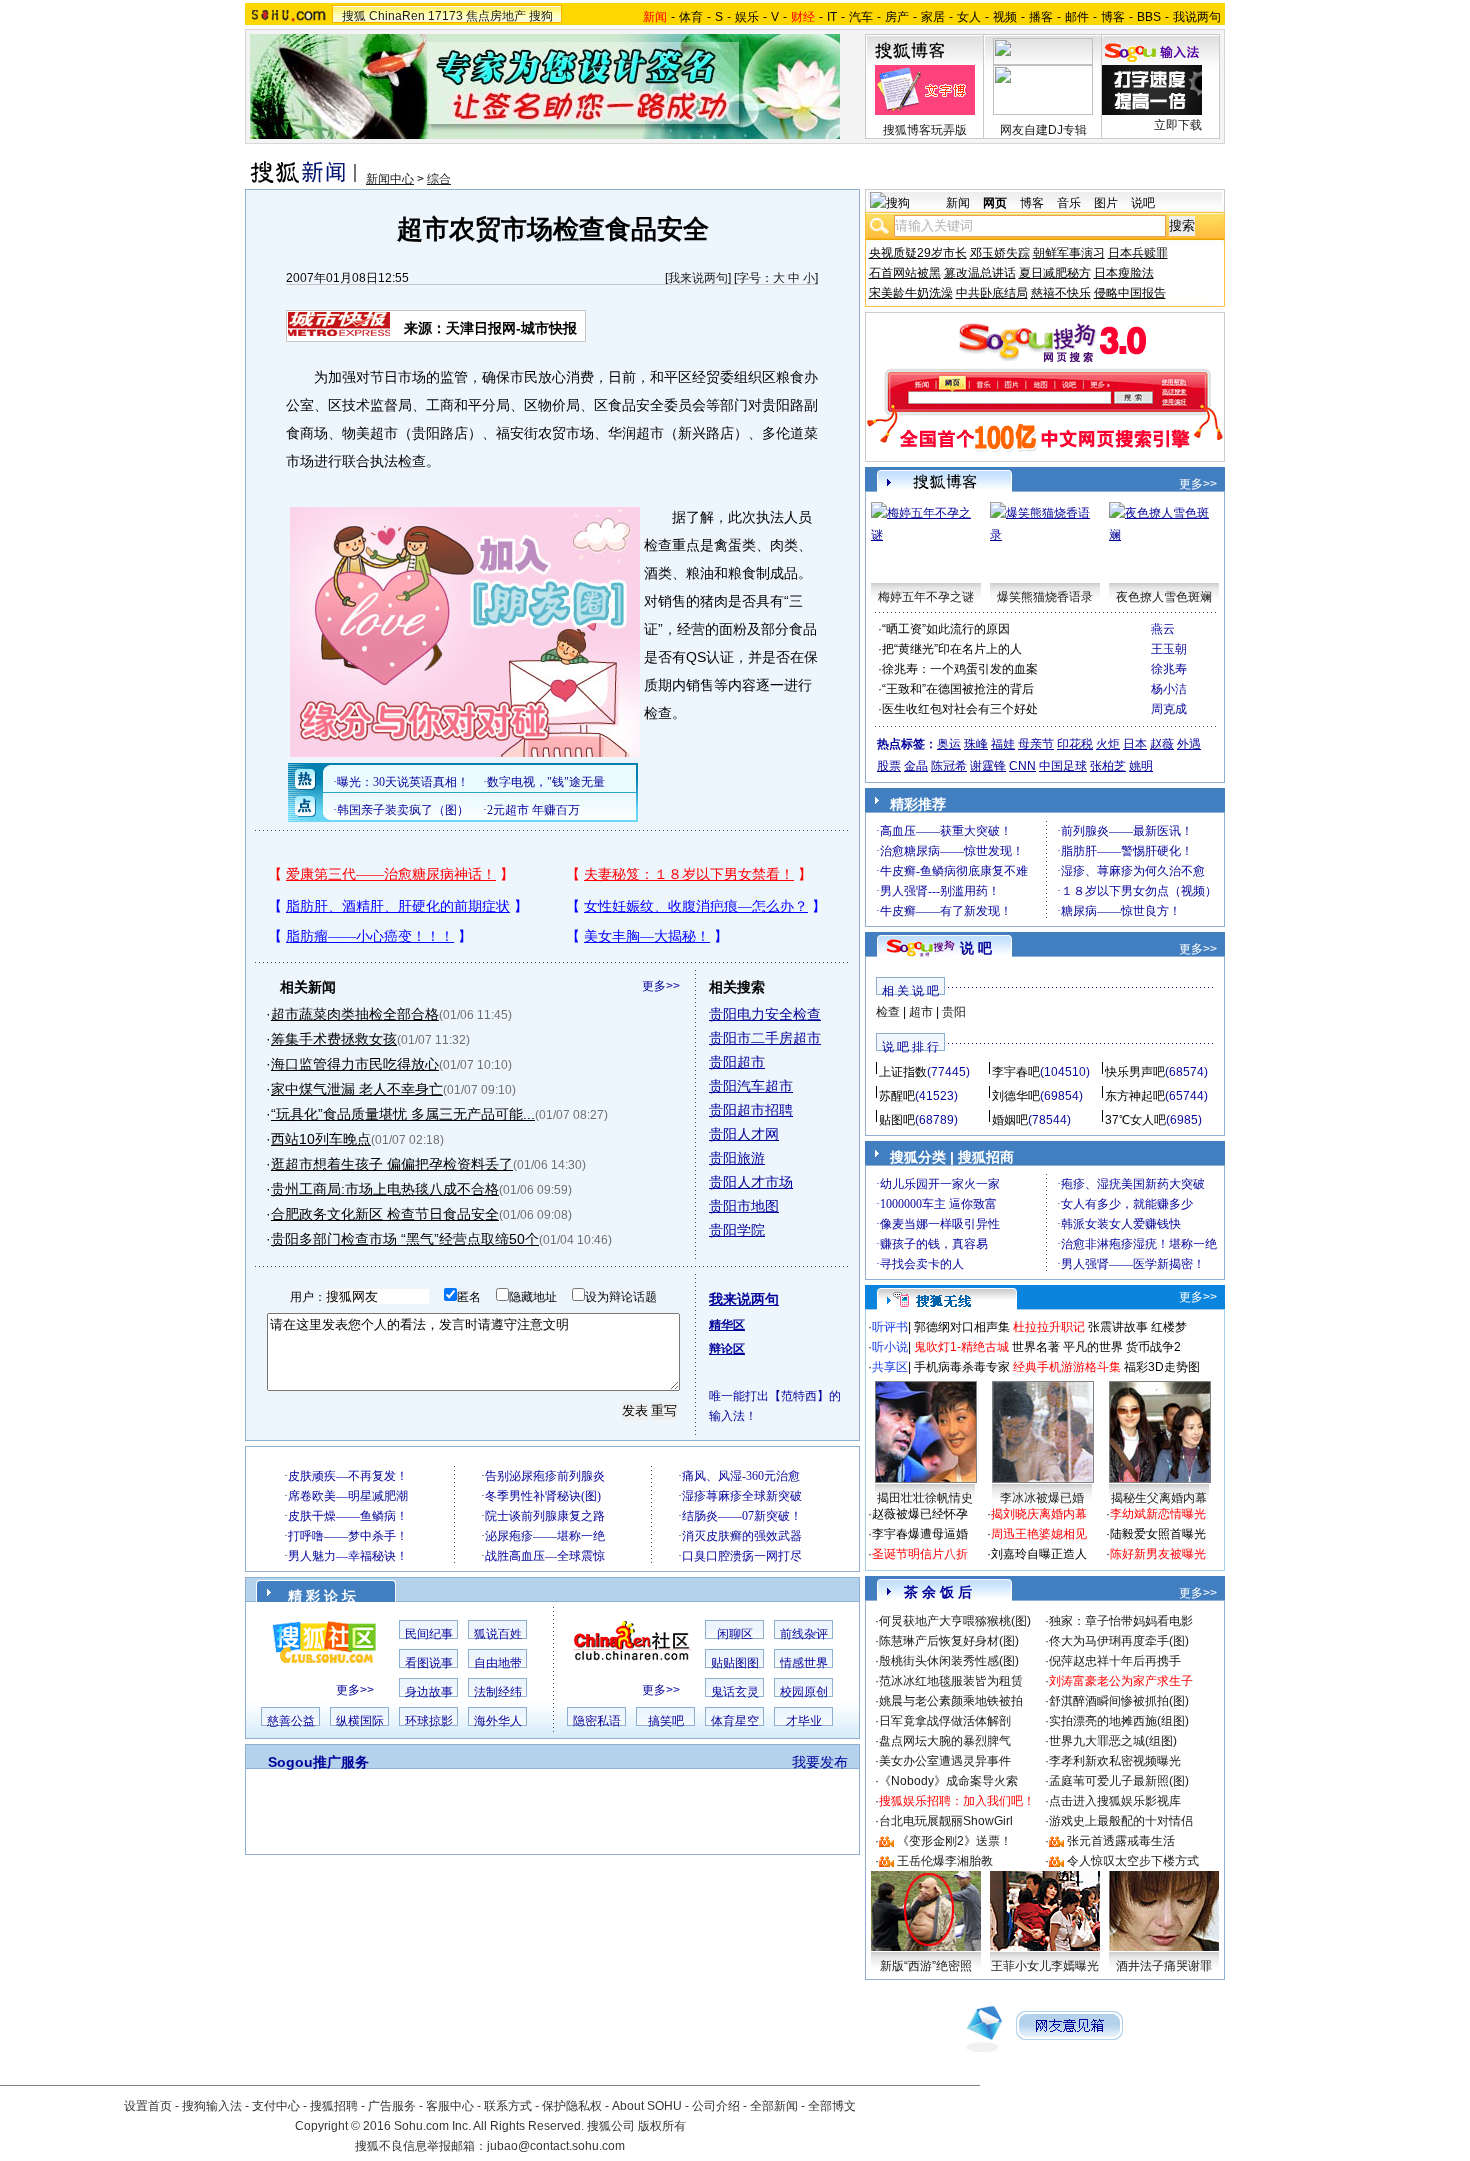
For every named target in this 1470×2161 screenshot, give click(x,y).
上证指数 (903, 1072)
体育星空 (735, 1721)
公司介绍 (716, 2106)
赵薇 (1162, 744)
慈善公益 (291, 1721)
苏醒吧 (897, 1096)
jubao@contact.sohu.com (556, 2146)
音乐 (1069, 203)
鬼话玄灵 (735, 1692)
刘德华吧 (1016, 1096)
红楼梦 (1169, 1327)
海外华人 (498, 1721)
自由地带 (498, 1663)
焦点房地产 (496, 16)
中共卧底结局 (992, 293)
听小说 (890, 1347)
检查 (888, 1012)
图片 (1106, 203)
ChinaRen (397, 16)
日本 (1135, 744)
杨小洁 (1169, 689)
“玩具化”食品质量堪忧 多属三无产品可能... (403, 1114)
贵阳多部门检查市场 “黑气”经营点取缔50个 (405, 1239)
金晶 (916, 766)
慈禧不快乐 (1061, 293)
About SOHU (647, 2106)
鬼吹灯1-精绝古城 (961, 1347)
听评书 (890, 1327)
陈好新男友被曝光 (1158, 1554)
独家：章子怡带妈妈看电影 (1121, 1621)
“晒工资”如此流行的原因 (946, 629)
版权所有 (662, 2126)
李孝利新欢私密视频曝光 (1115, 1761)
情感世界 (804, 1663)
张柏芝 (1108, 766)
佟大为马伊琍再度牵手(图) (1119, 1641)
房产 (897, 17)
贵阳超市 (737, 1062)
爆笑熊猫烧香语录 (1045, 597)
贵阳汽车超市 (751, 1086)
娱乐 (747, 17)
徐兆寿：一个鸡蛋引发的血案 (960, 669)
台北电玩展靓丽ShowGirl (946, 1821)
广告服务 (392, 2106)
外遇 (1189, 744)
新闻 (958, 203)
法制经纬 (498, 1692)
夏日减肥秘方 (1055, 273)
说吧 (1143, 203)
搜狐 (354, 16)
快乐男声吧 (1135, 1072)
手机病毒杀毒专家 (962, 1367)
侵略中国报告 (1130, 293)
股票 (889, 766)
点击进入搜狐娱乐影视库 (1115, 1801)
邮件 (1077, 17)
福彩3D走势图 (1162, 1367)
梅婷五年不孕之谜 (926, 597)
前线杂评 (804, 1634)
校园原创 (804, 1692)
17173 (445, 16)
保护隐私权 (572, 2106)
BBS (1149, 17)
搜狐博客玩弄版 (925, 130)
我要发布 (820, 1762)
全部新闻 (774, 2106)
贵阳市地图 (744, 1206)
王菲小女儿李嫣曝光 (1045, 1966)
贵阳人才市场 (751, 1182)
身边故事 (429, 1692)
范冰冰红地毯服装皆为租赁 (951, 1681)
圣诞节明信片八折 (920, 1554)
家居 (933, 17)
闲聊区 (735, 1634)
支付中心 (276, 2106)
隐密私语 (597, 1721)
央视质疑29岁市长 (918, 253)
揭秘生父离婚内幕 (1159, 1498)
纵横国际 (360, 1721)
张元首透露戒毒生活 (1121, 1841)
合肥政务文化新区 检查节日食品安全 (385, 1214)
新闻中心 (390, 179)
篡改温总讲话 (980, 273)
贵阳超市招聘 (751, 1110)
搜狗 (541, 16)
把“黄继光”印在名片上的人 (952, 649)
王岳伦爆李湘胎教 (945, 1861)
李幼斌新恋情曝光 (1158, 1514)
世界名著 (1036, 1347)
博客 (1113, 17)
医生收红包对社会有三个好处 (960, 709)
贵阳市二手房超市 (765, 1038)
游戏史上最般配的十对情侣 (1121, 1821)
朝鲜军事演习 (1069, 253)
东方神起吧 (1135, 1096)
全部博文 (832, 2106)
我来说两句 (698, 278)
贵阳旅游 (737, 1158)
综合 (439, 179)
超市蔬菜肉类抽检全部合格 (355, 1014)
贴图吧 (897, 1120)
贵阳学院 (737, 1230)
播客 (1041, 17)
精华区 (727, 1325)
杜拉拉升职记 (1049, 1327)
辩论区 (727, 1349)
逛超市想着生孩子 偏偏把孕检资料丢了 (392, 1164)
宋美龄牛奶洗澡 (911, 293)
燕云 (1163, 629)
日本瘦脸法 (1124, 273)
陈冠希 (949, 766)
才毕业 (804, 1721)
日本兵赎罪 (1138, 253)
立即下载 (1178, 125)
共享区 (890, 1367)
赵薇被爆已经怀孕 (920, 1514)
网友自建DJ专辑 (1043, 130)
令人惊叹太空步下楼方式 (1133, 1861)
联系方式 (508, 2106)
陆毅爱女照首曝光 (1158, 1534)
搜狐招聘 (334, 2106)
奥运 (949, 744)
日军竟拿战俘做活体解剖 (945, 1721)
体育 (691, 17)
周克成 (1169, 709)
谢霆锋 (988, 766)
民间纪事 (429, 1634)
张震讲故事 (1118, 1327)
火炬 (1108, 744)
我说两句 (1197, 17)
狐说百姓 (498, 1634)
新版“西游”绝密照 (926, 1966)
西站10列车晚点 (321, 1139)
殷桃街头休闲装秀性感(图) (949, 1661)
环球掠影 (429, 1721)
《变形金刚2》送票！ (954, 1841)
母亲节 (1036, 744)
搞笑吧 (666, 1721)
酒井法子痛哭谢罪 (1164, 1966)
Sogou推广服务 (318, 1762)
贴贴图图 (735, 1663)
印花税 (1075, 744)
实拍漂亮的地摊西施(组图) (1119, 1721)
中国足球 (1063, 766)
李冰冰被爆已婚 (1042, 1498)
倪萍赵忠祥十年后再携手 (1115, 1661)
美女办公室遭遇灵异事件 (945, 1761)
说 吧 (976, 948)
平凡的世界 (1093, 1347)
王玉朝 (1169, 649)
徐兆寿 (1169, 669)
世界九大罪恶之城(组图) (1113, 1741)
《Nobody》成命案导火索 (948, 1781)
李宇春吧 (1016, 1072)
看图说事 (429, 1663)
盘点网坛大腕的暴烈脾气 (945, 1741)
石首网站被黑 (905, 273)
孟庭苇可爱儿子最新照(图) (1119, 1781)
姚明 (1141, 766)
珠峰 (976, 744)
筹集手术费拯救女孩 (334, 1039)
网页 (995, 203)
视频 (1005, 17)
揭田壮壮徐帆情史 (925, 1498)
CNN (1022, 766)
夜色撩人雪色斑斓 (1164, 597)
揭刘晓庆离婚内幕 (1039, 1514)
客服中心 (450, 2106)
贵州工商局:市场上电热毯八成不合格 (385, 1189)
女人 (969, 17)
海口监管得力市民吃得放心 (355, 1064)
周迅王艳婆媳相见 (1039, 1534)
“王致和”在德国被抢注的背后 (958, 689)
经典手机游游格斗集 (1067, 1367)
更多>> (661, 986)
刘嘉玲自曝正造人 (1039, 1554)
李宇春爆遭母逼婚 (920, 1534)
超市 (921, 1012)
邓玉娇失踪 (1000, 253)
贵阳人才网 (744, 1134)
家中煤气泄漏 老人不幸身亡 (357, 1089)
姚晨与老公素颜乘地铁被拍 (951, 1701)
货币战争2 (1153, 1347)
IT (832, 17)
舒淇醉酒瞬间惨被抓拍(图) (1119, 1701)
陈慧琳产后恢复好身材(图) (949, 1641)
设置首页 (148, 2106)
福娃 (1003, 744)
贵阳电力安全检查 (765, 1014)
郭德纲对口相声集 (962, 1327)
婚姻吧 (1010, 1120)
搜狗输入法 (212, 2106)
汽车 (861, 17)
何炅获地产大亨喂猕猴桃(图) (955, 1621)
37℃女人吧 (1135, 1120)
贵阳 (954, 1012)
